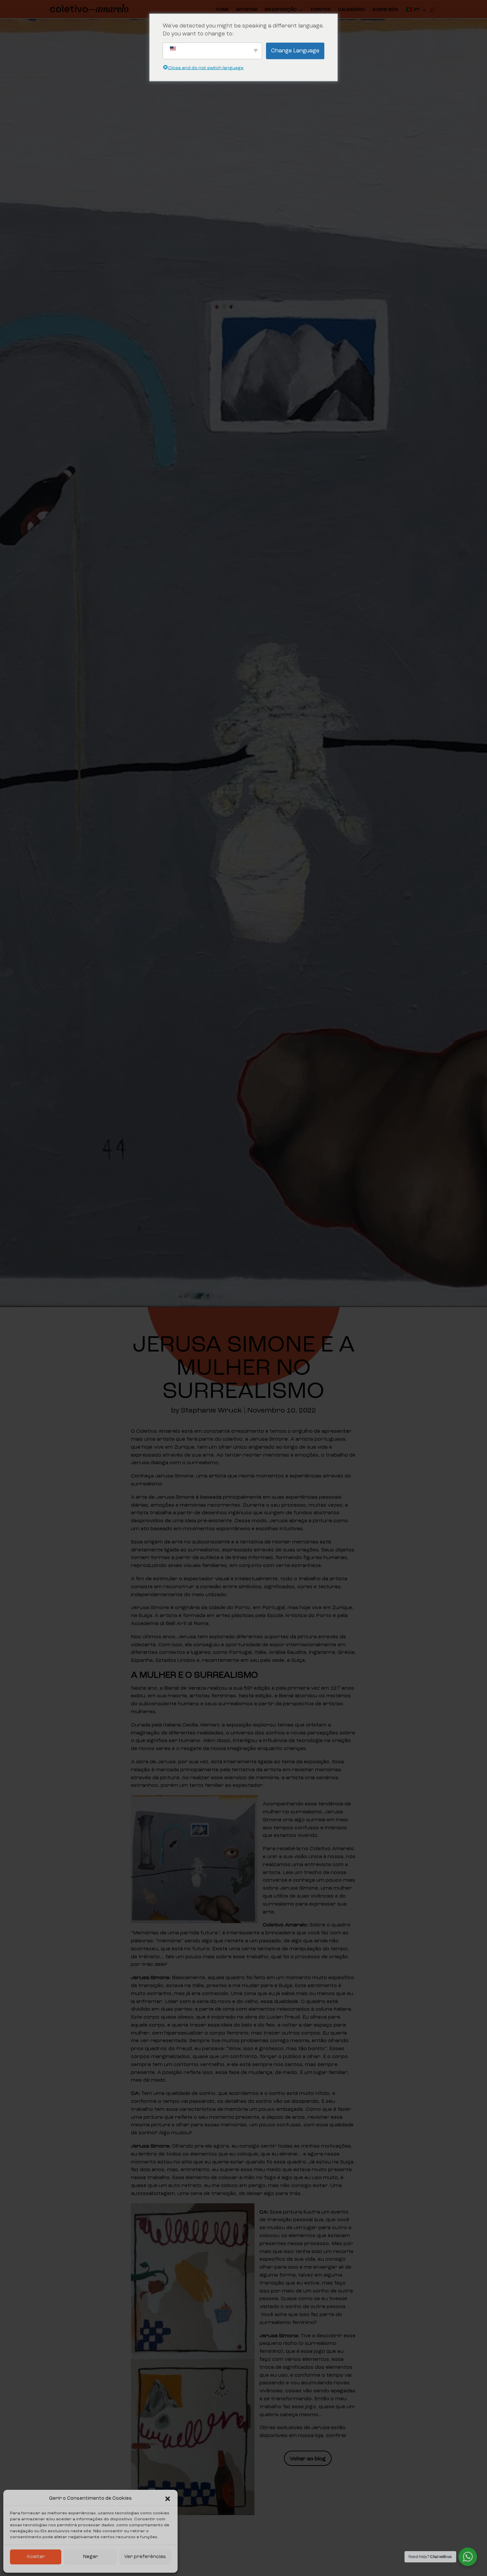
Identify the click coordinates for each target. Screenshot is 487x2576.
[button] (168, 2499)
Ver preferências (145, 2557)
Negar (91, 2557)
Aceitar (36, 2557)
